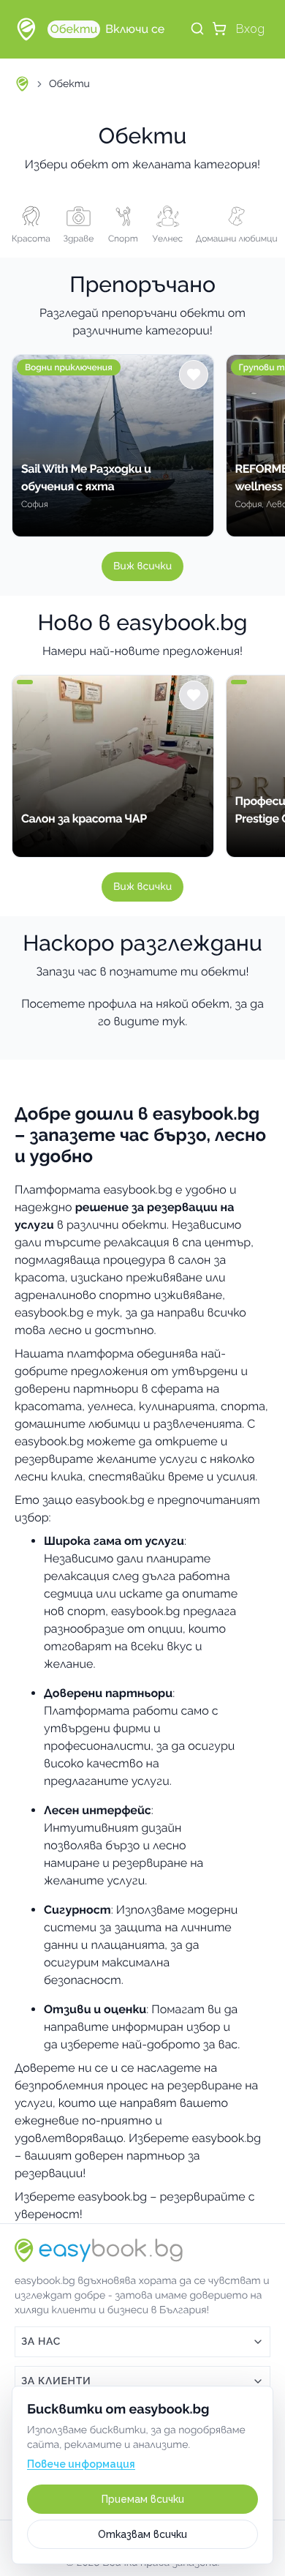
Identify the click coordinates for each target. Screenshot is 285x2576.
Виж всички (142, 566)
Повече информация (81, 2464)
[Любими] (194, 375)
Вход (250, 29)
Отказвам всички (142, 2534)
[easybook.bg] (26, 29)
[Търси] (197, 29)
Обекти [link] (69, 84)
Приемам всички (143, 2499)
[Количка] (219, 29)
